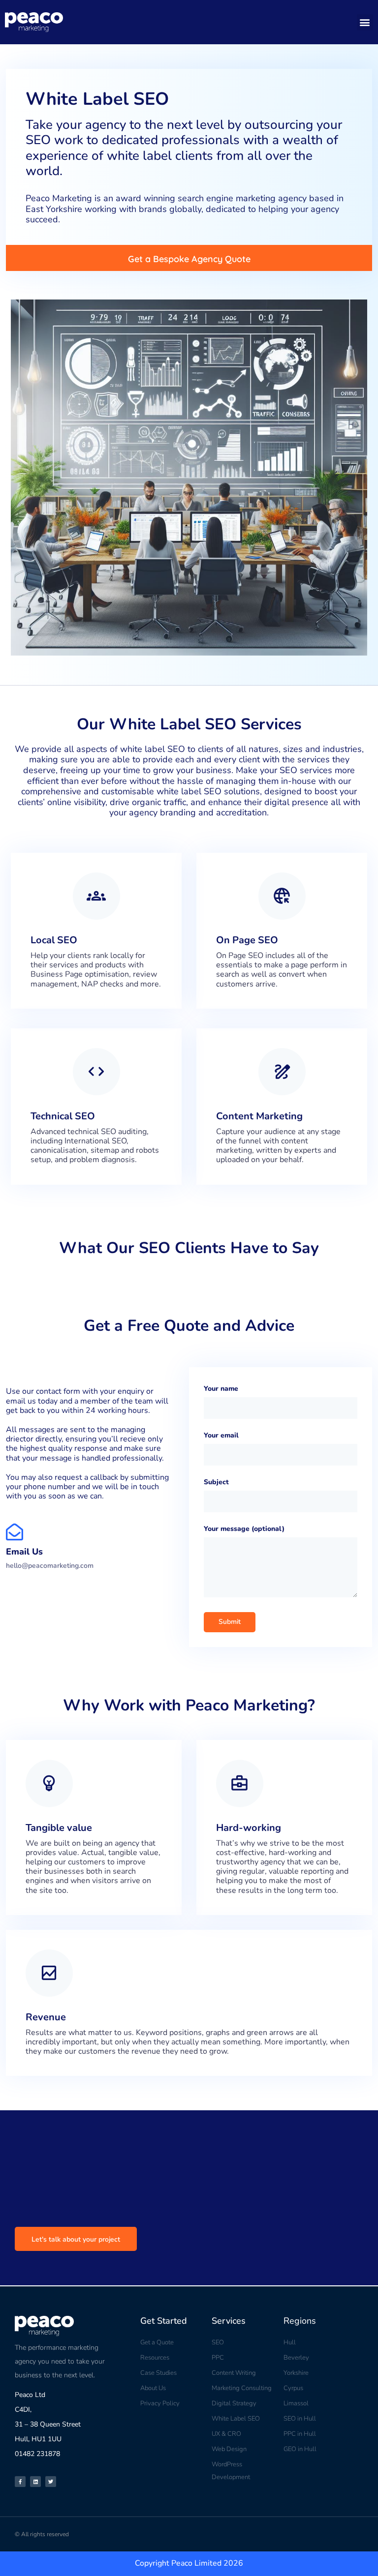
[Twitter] (51, 2482)
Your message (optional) (244, 1529)
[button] (365, 22)
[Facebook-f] (20, 2482)
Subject (216, 1482)
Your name (221, 1389)
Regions (300, 2321)
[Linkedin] (35, 2482)
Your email (221, 1435)
